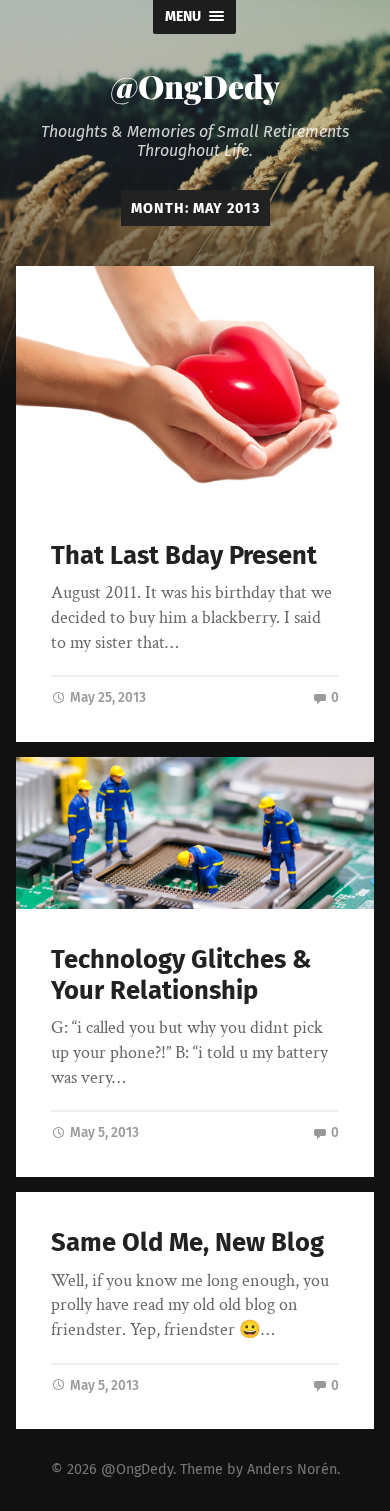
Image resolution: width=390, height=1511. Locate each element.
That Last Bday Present (184, 555)
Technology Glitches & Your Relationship (181, 975)
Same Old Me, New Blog (187, 1242)
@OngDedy (195, 85)
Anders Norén (292, 1469)
